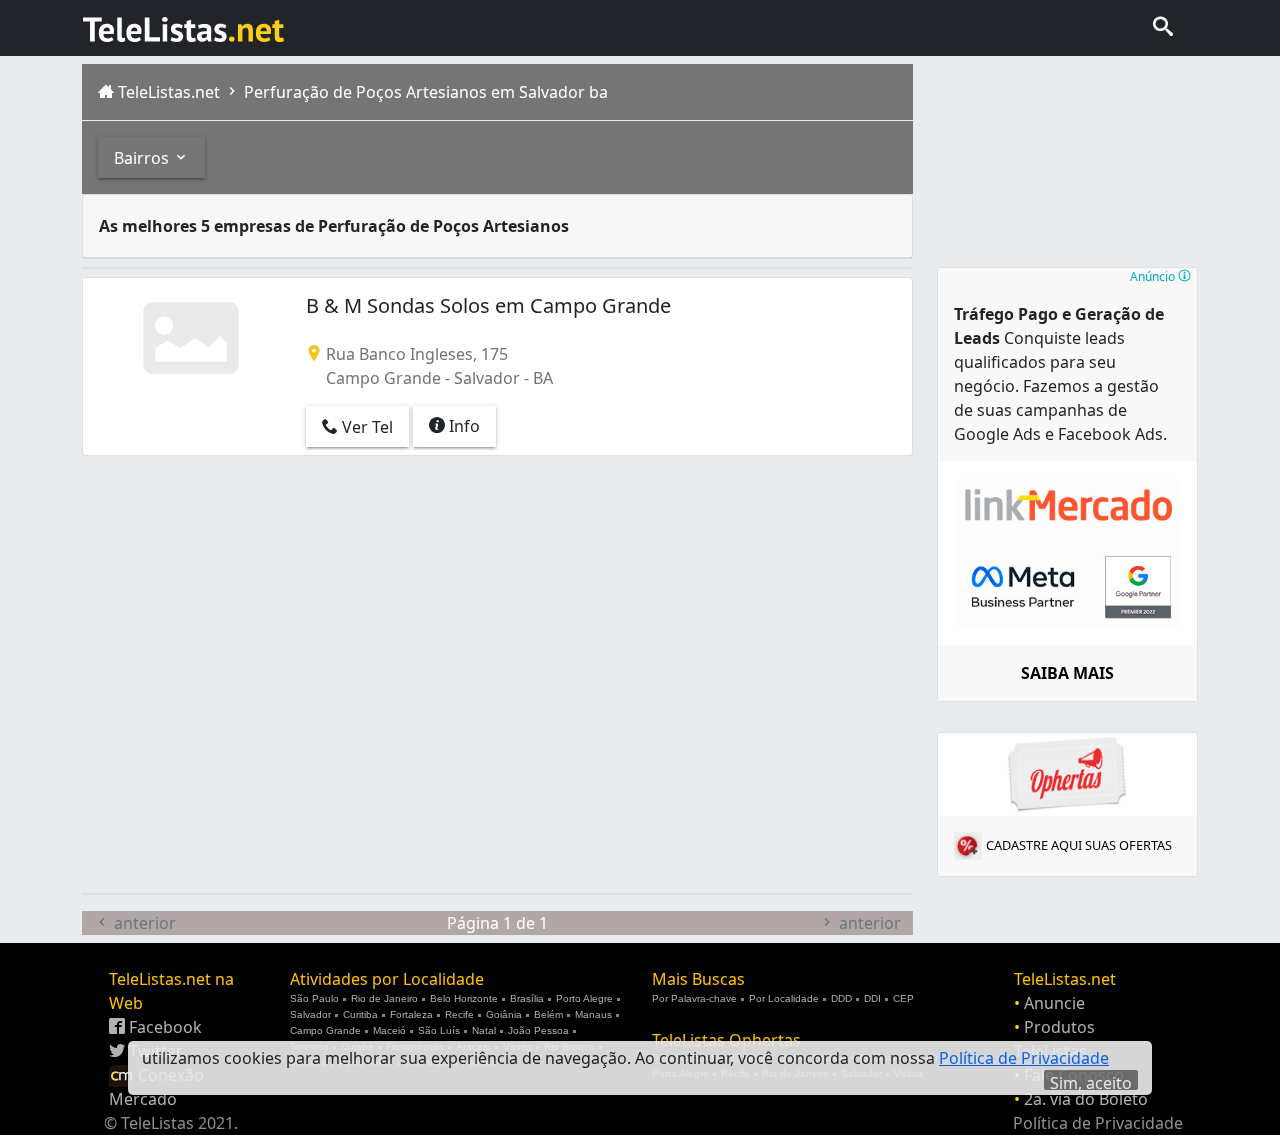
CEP (903, 998)
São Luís (439, 1030)
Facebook (163, 1027)
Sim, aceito (1091, 1081)
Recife (459, 1014)
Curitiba (360, 1014)
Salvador (310, 1014)
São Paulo (314, 998)
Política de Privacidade (1098, 1123)
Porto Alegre (584, 998)
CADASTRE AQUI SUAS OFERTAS (1079, 845)
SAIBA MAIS (1067, 673)
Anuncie (1054, 1003)
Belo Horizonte (464, 998)
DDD (841, 998)
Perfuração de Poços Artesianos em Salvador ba (424, 92)
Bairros (143, 158)
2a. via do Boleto (1086, 1099)
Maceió (389, 1030)
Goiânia (504, 1014)
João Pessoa (538, 1030)
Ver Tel (365, 427)
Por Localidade (784, 998)
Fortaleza (411, 1014)
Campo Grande (325, 1030)
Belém (548, 1014)
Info (462, 426)
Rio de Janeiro (384, 998)
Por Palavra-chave (694, 998)
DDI (872, 998)
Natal (484, 1030)
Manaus (593, 1014)
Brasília (527, 998)
